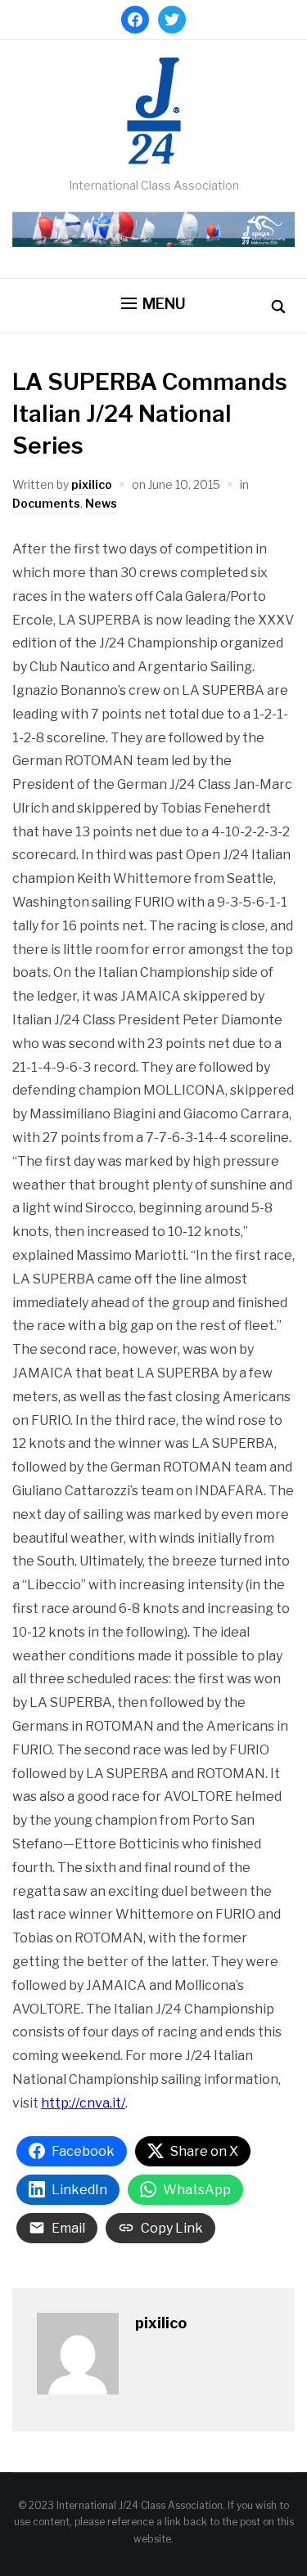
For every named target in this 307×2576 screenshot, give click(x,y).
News (101, 503)
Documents (46, 503)
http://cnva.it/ (83, 2103)
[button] (153, 304)
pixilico (92, 484)
